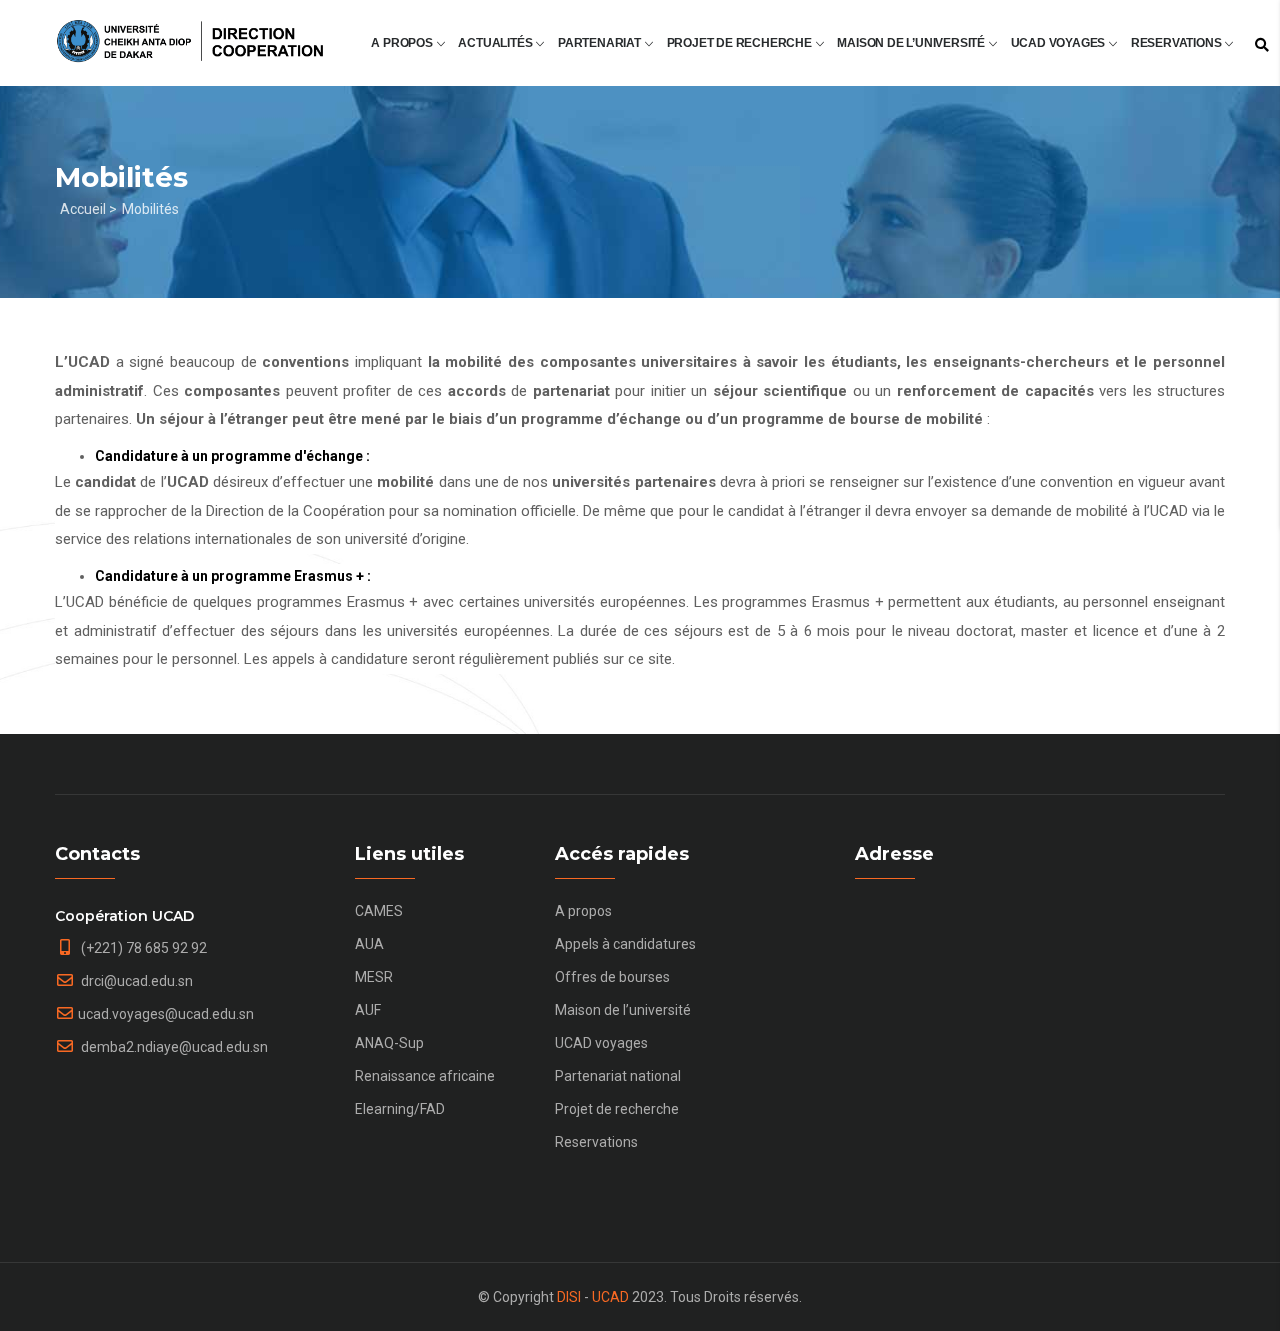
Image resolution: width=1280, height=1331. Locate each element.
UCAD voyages (1059, 43)
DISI (569, 1297)
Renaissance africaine (425, 1076)
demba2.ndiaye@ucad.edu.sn (173, 1047)
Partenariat (601, 43)
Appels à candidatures (625, 944)
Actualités (496, 43)
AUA (369, 944)
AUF (368, 1010)
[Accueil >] (190, 32)
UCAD (610, 1297)
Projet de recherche (741, 43)
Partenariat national (618, 1076)
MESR (374, 977)
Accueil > (88, 209)
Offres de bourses (612, 977)
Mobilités (150, 209)
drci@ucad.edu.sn (135, 981)
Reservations (1177, 43)
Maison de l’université (912, 43)
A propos (403, 43)
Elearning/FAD (400, 1109)
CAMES (379, 911)
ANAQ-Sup (389, 1043)
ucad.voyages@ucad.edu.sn (166, 1014)
